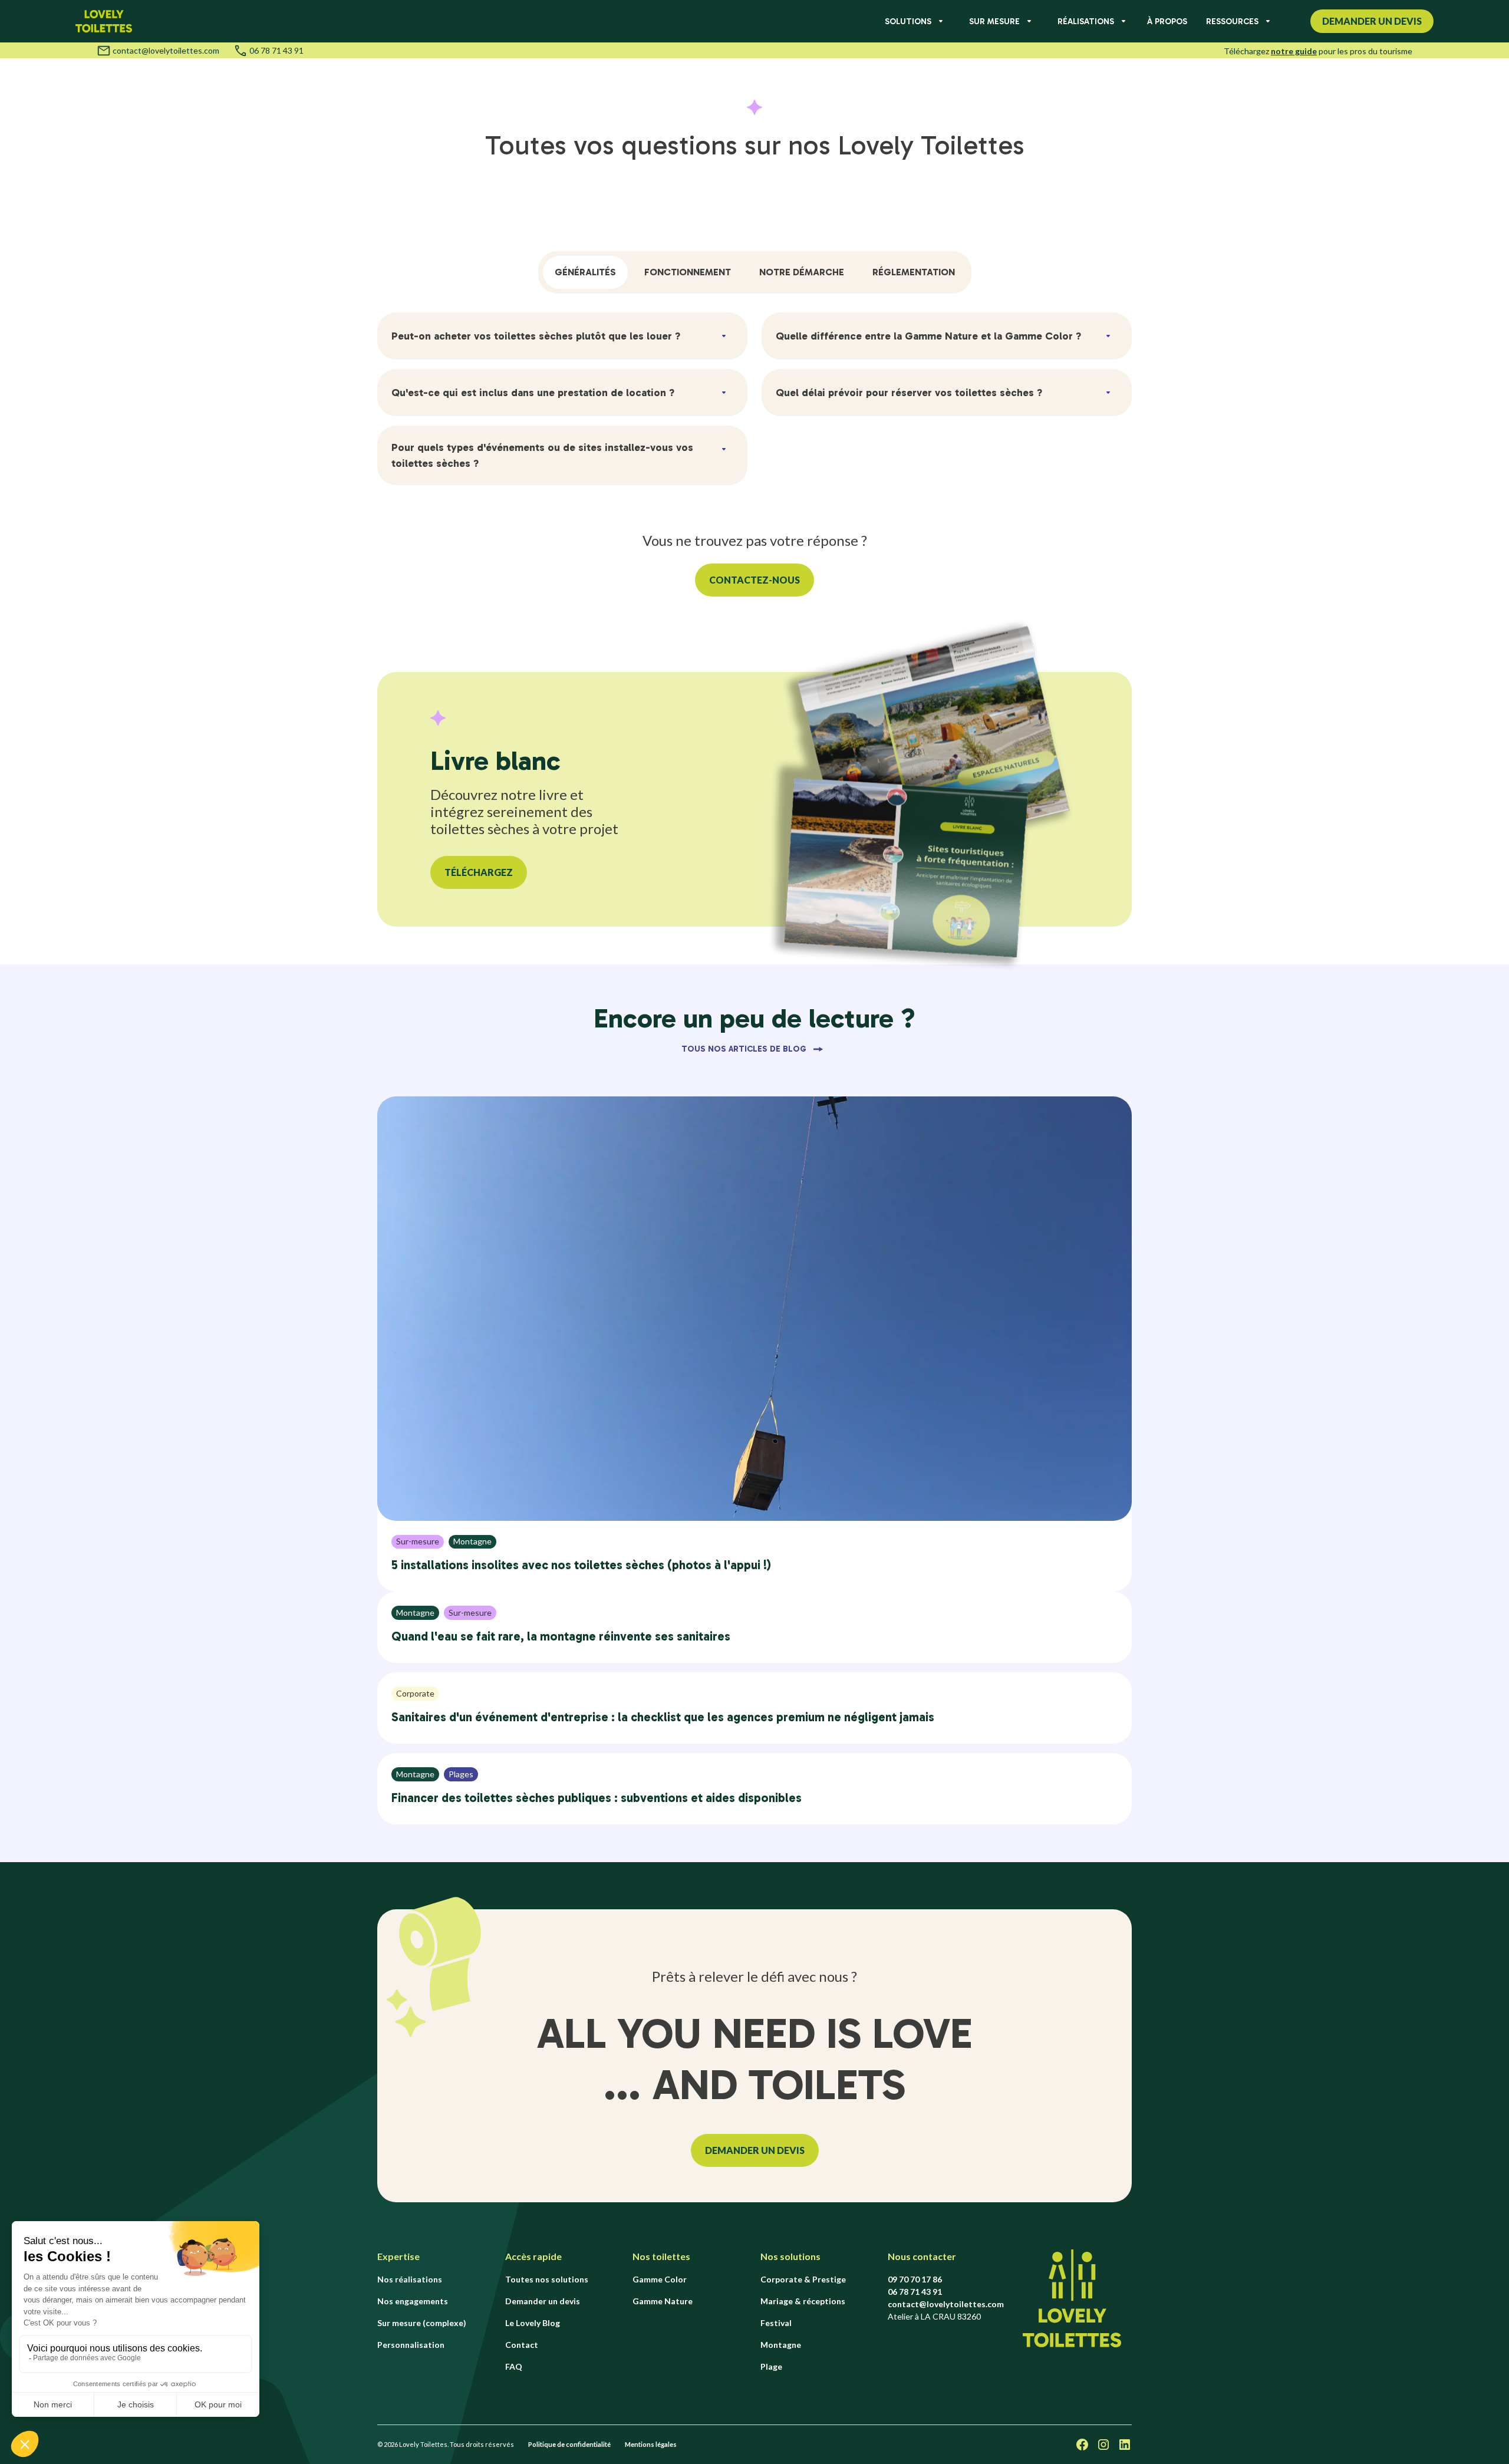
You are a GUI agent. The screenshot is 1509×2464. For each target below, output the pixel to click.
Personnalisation (411, 2345)
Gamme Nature (663, 2301)
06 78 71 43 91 (276, 51)
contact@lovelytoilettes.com (166, 51)
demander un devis (1372, 21)
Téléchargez (479, 872)
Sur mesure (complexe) (422, 2323)
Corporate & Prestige (803, 2279)
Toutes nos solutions (547, 2279)
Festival (776, 2323)
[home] (104, 21)
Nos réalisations (410, 2279)
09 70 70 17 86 (915, 2279)
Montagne (781, 2345)
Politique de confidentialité (569, 2444)
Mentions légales (651, 2444)
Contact (522, 2345)
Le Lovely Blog (533, 2323)
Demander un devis (543, 2301)
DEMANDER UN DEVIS (755, 2150)
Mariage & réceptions (803, 2301)
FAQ (514, 2366)
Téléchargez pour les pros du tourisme (1318, 51)
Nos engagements (413, 2301)
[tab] (585, 272)
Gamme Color (660, 2279)
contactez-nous (754, 580)
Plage (771, 2366)
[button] (913, 22)
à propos (1167, 22)
